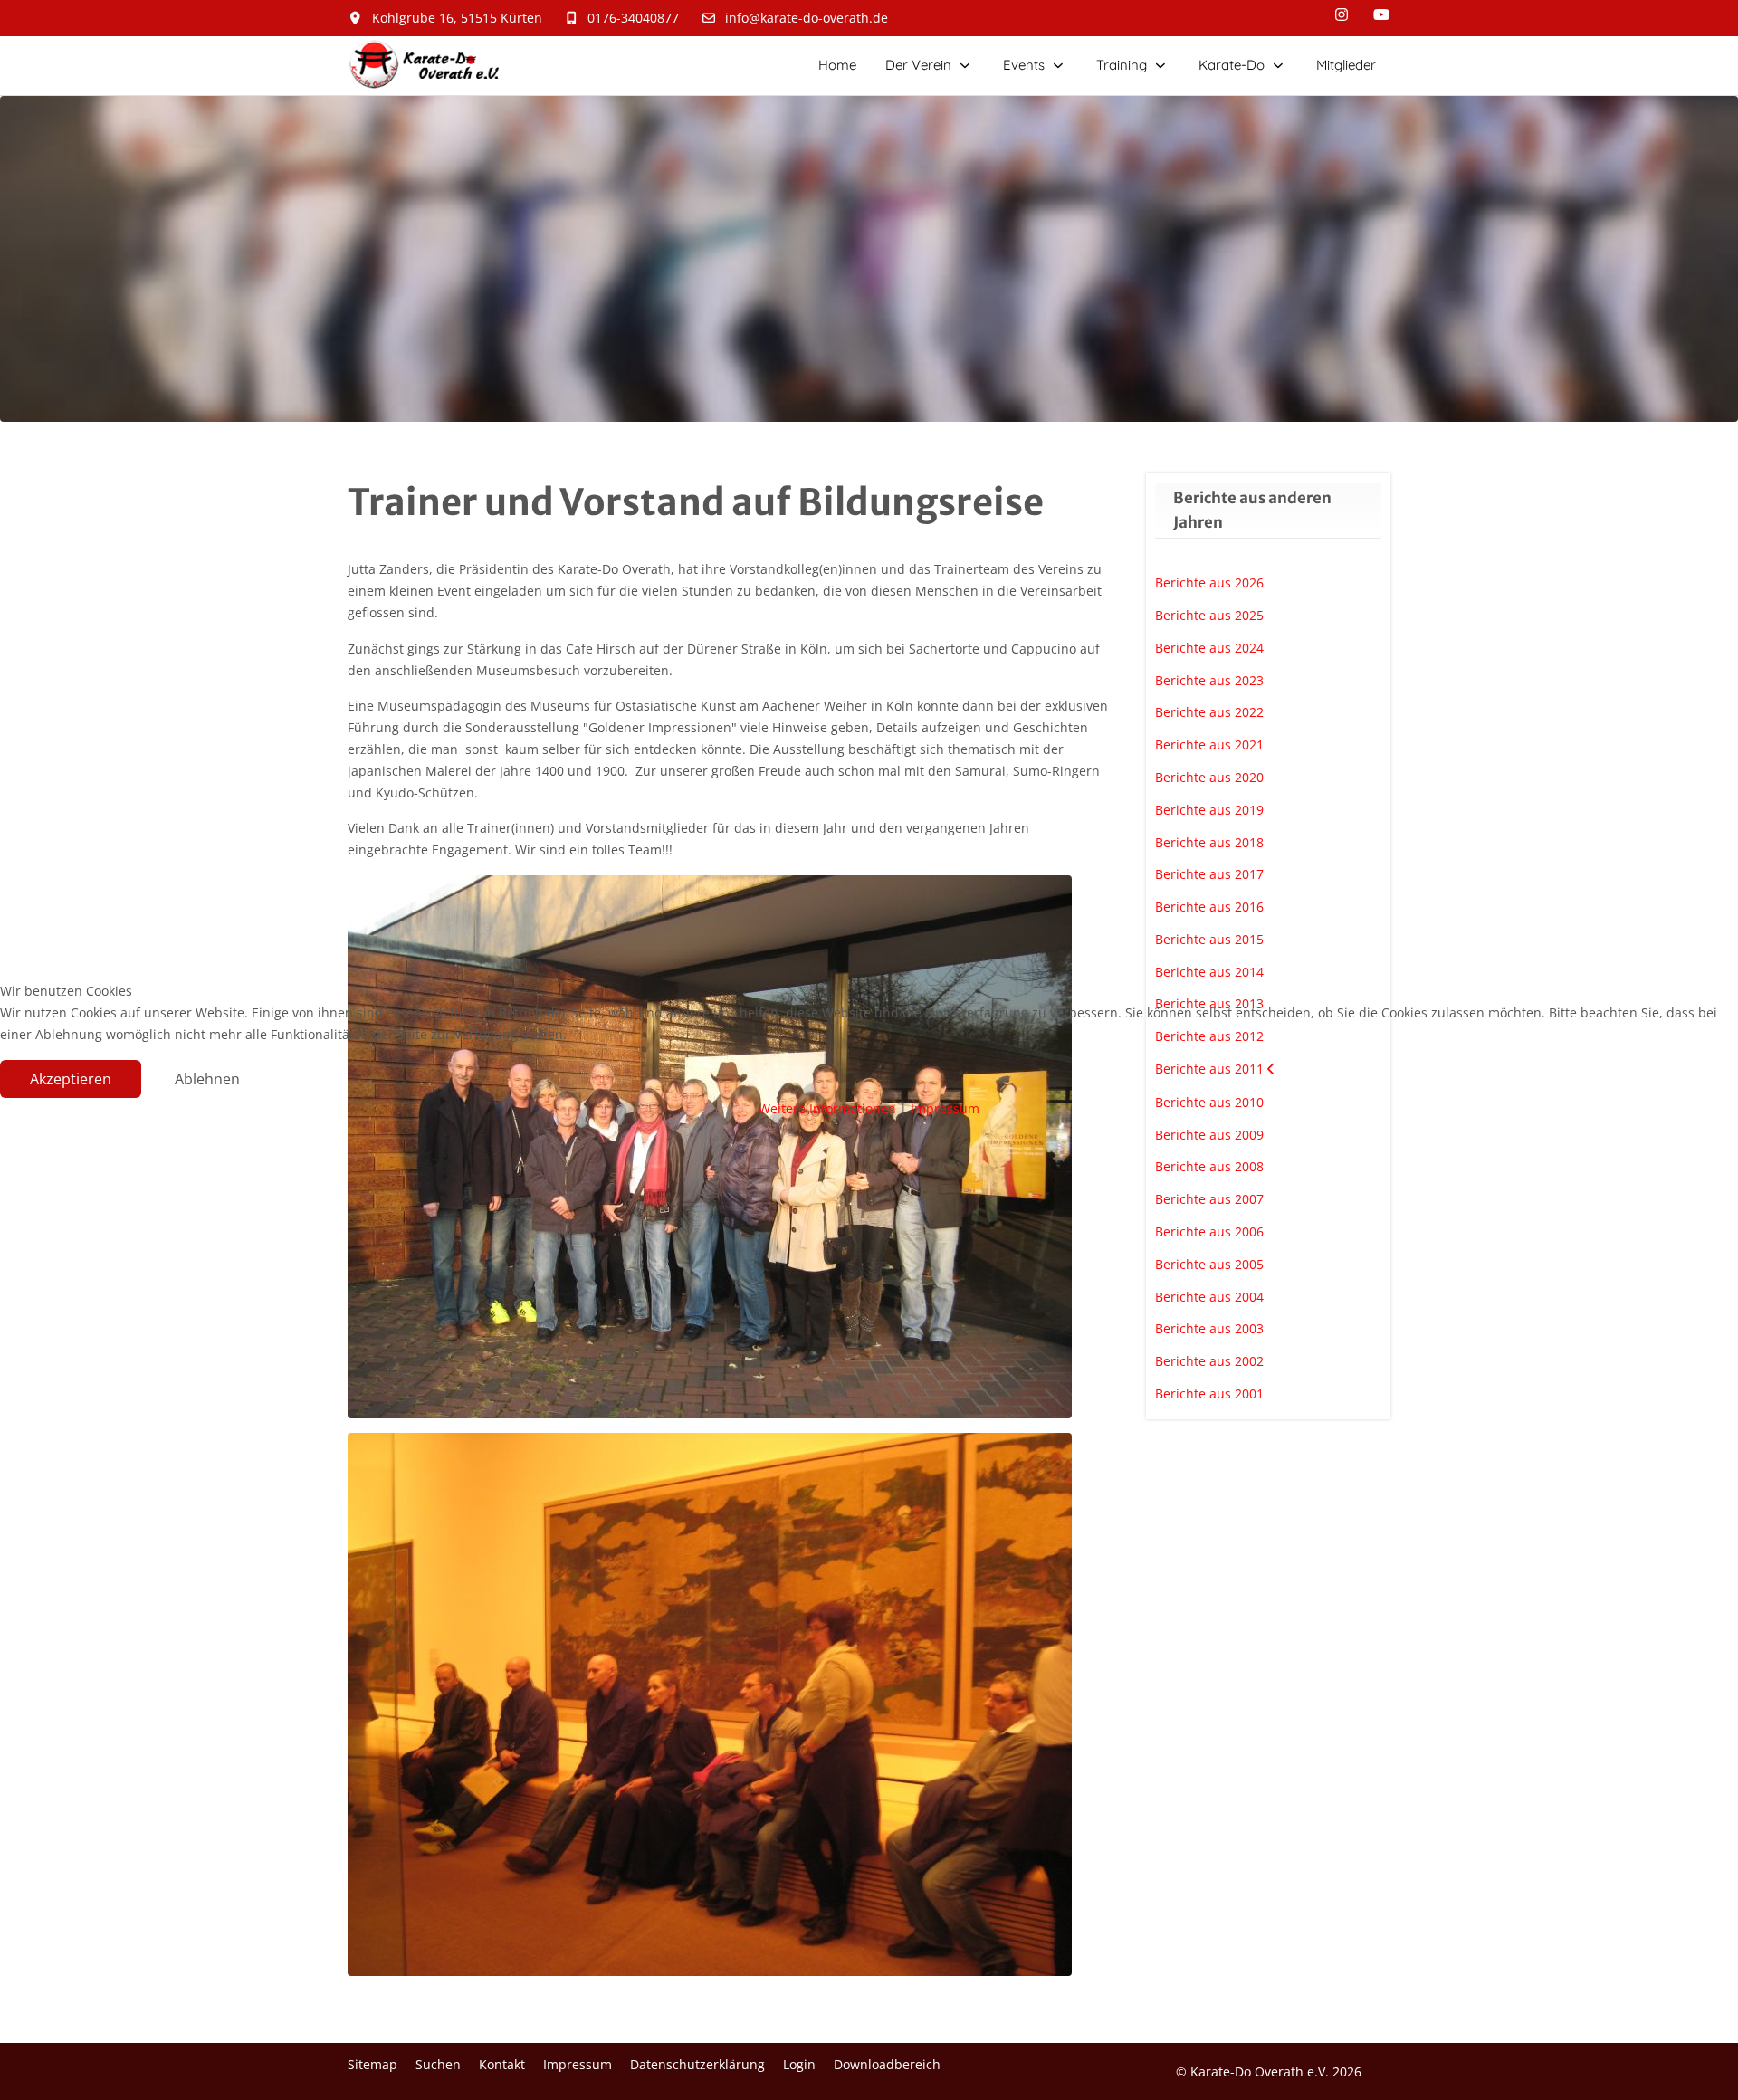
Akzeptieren (71, 1079)
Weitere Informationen (827, 1108)
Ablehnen (207, 1079)
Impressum (945, 1108)
